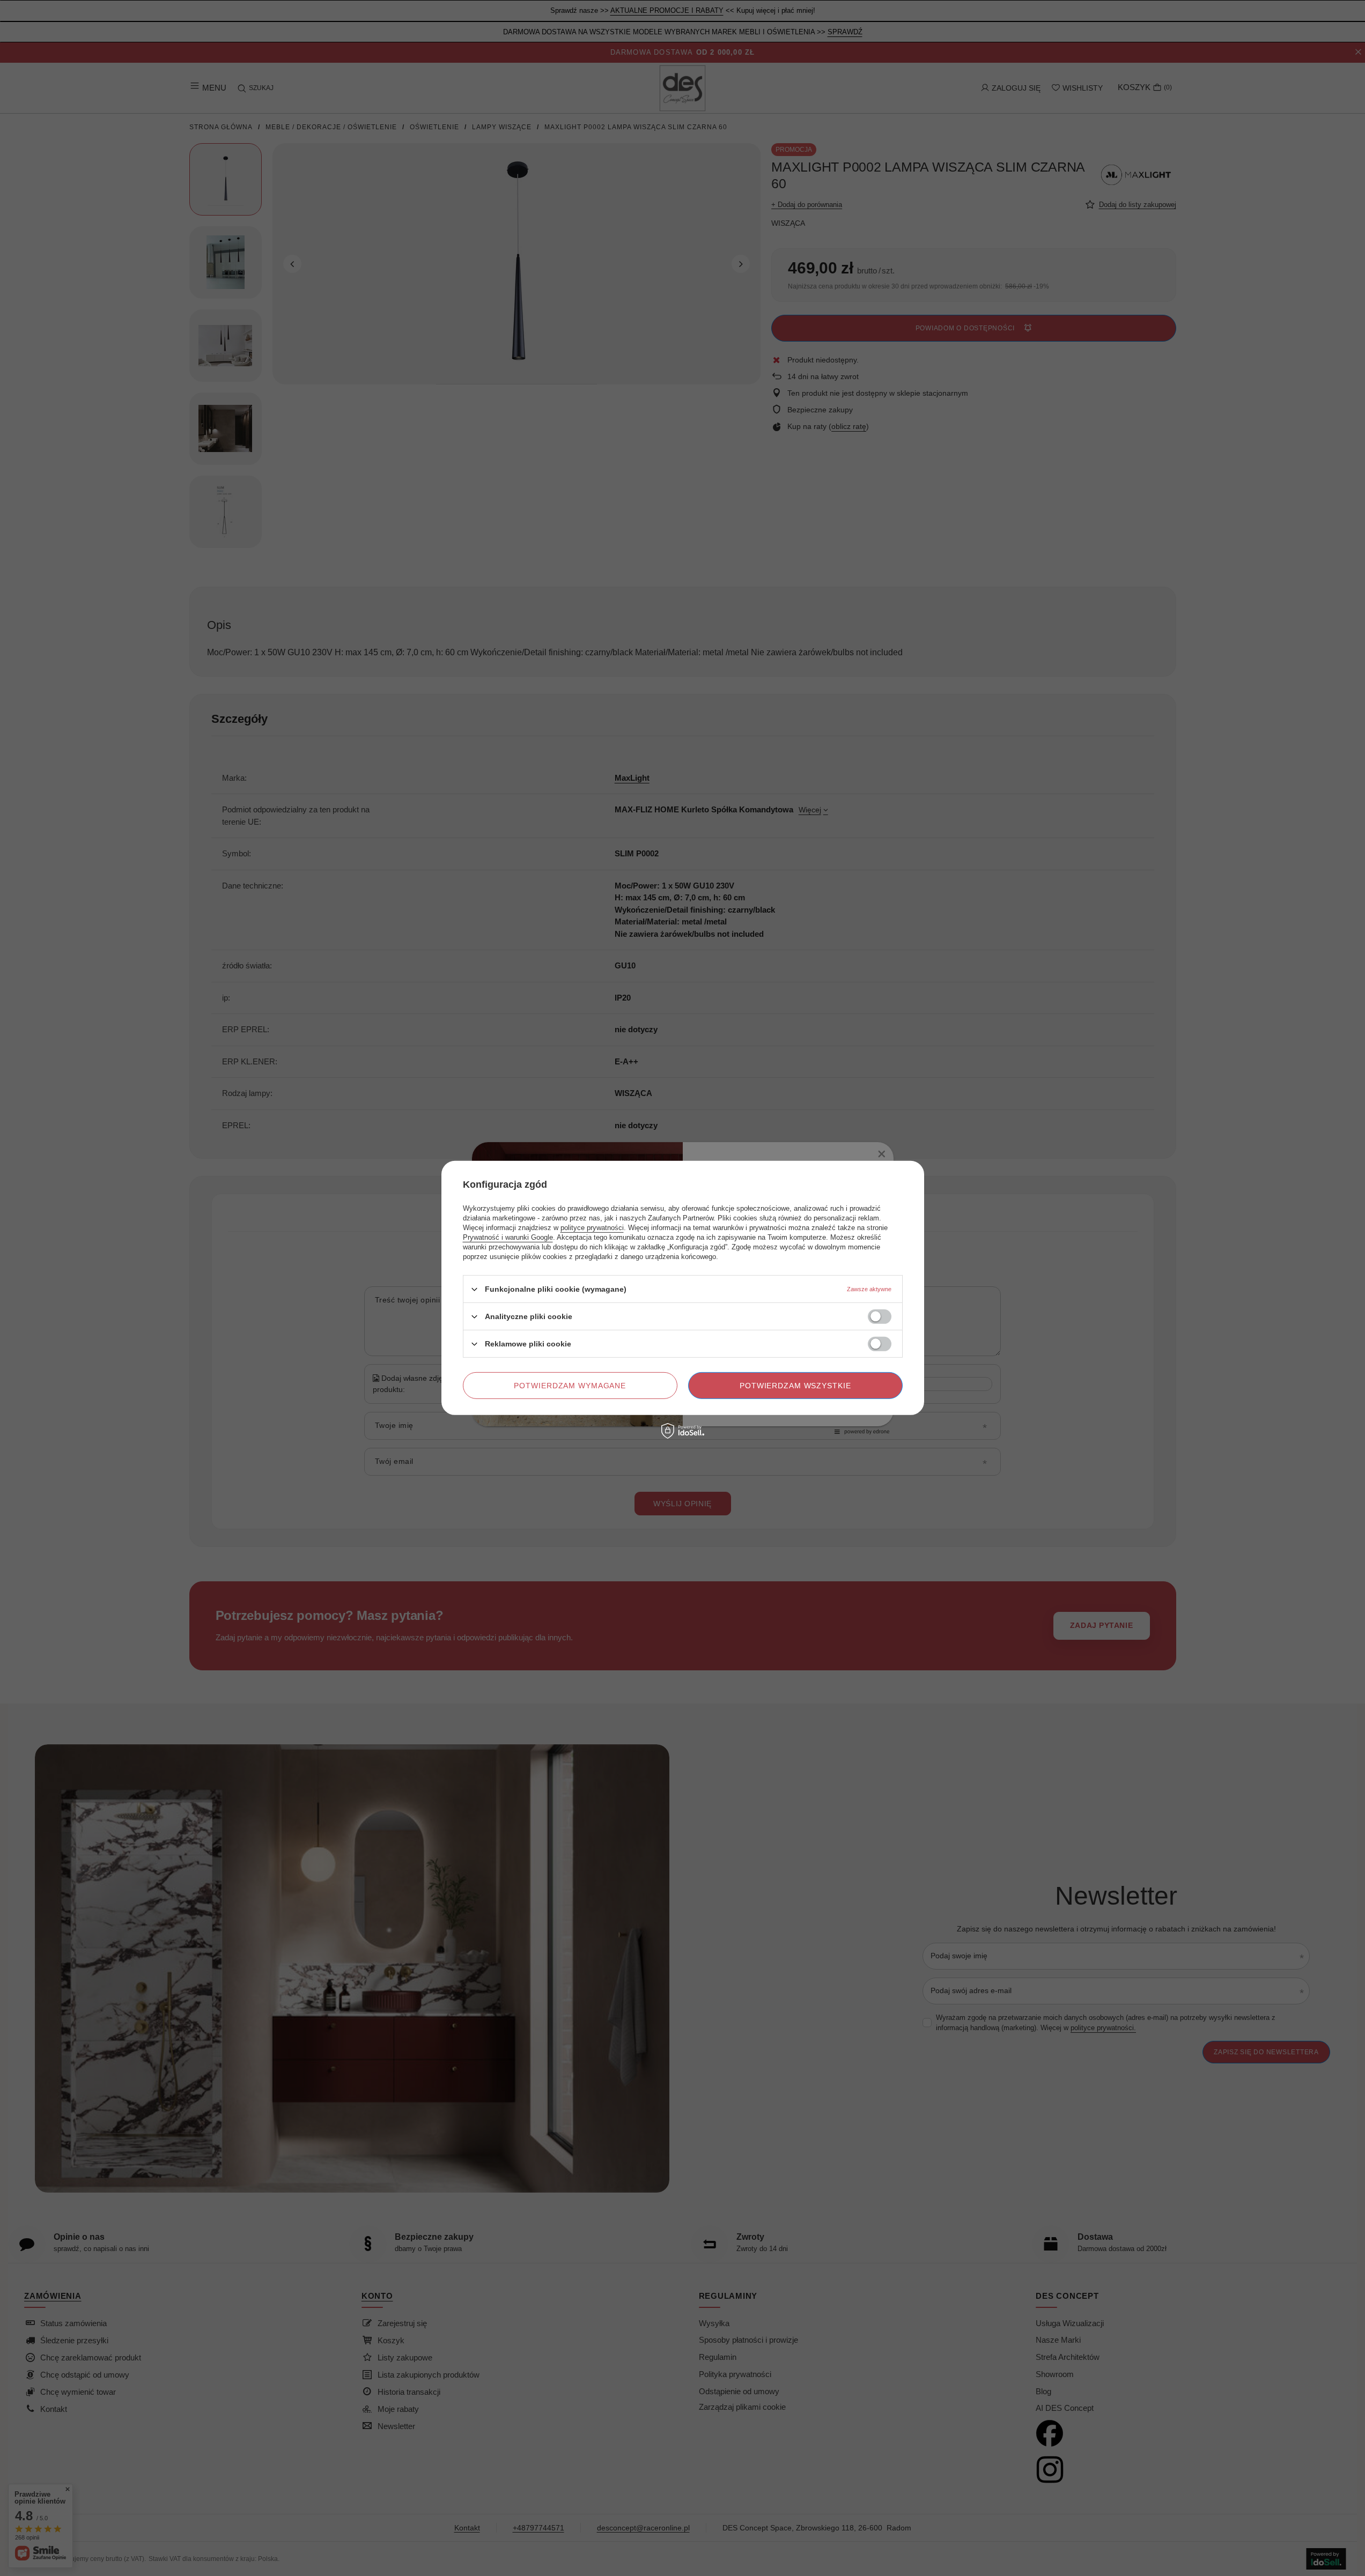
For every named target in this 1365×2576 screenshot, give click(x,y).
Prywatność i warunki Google (508, 1237)
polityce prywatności (592, 1228)
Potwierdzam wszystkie (795, 1386)
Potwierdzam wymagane (570, 1386)
